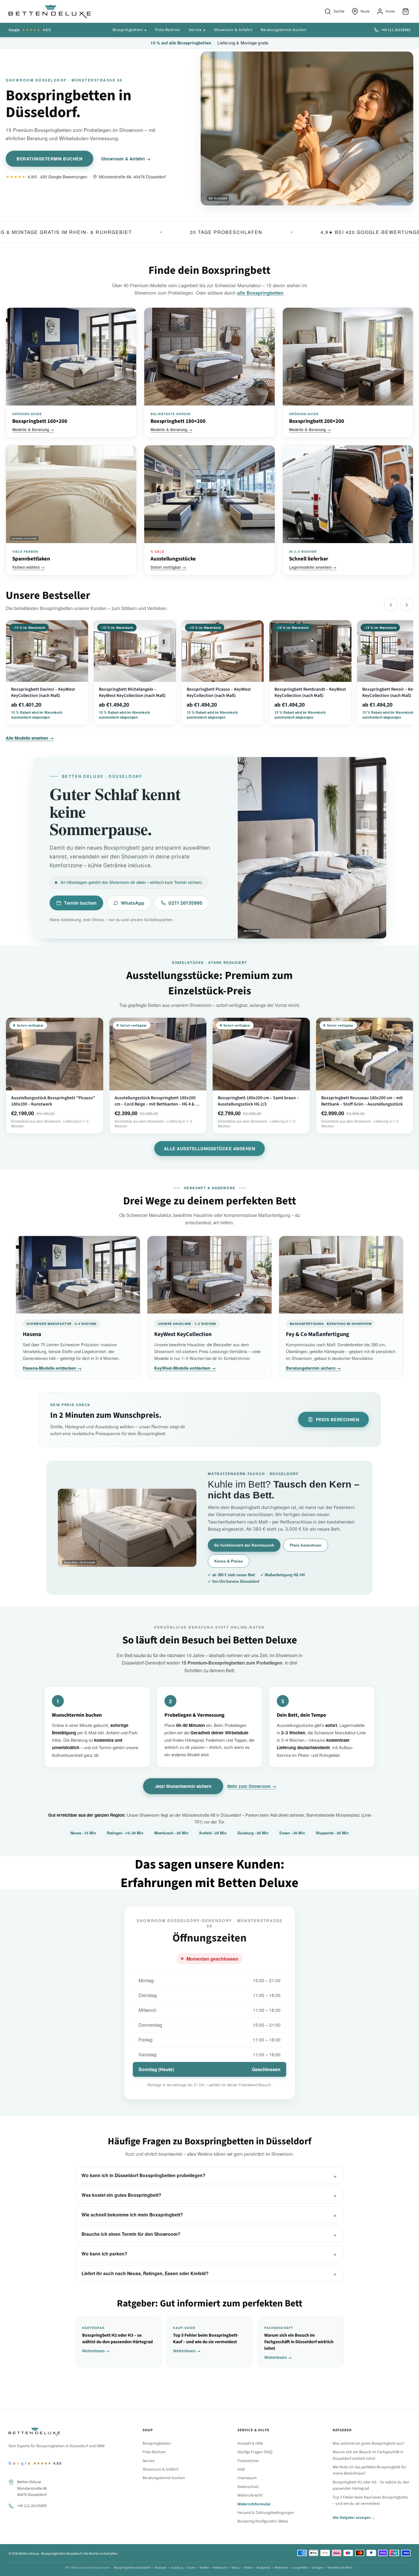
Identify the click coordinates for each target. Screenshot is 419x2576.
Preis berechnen (338, 1419)
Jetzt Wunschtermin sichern (183, 1786)
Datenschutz (248, 2487)
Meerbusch (220, 2568)
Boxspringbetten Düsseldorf (132, 2568)
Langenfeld (300, 2568)
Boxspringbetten (128, 30)
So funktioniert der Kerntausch (244, 1545)
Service (195, 30)
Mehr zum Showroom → (252, 1786)
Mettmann (282, 2568)
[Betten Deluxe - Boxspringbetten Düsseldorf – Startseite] (50, 11)
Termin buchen (80, 903)
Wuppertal (264, 2568)
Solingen (317, 2568)
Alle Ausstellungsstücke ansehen (210, 1149)
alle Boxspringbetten (260, 293)
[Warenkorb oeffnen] (406, 11)
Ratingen (161, 2568)
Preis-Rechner (168, 30)
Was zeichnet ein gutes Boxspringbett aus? (368, 2444)
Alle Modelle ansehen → (30, 738)
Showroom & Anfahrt (233, 30)
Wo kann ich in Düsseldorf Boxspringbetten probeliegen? (144, 2175)
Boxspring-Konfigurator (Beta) (263, 2521)
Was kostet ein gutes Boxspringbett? (121, 2195)
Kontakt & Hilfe (250, 2444)
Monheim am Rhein (340, 2568)
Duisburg (177, 2568)
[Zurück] (391, 605)
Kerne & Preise (229, 1561)
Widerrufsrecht (250, 2495)
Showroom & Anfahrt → (126, 159)
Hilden (248, 2568)
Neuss (235, 2568)
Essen (191, 2568)
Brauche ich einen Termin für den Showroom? (131, 2234)
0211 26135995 (185, 903)
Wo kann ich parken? (104, 2254)
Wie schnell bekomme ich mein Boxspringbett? (132, 2215)
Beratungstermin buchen (284, 30)
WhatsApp (133, 903)
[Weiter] (407, 605)
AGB (241, 2469)
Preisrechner (248, 2461)
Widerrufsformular (254, 2504)
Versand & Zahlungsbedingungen (266, 2513)
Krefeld (204, 2568)
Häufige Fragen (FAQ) (255, 2452)
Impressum (247, 2478)
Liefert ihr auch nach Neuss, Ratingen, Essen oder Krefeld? (145, 2273)
